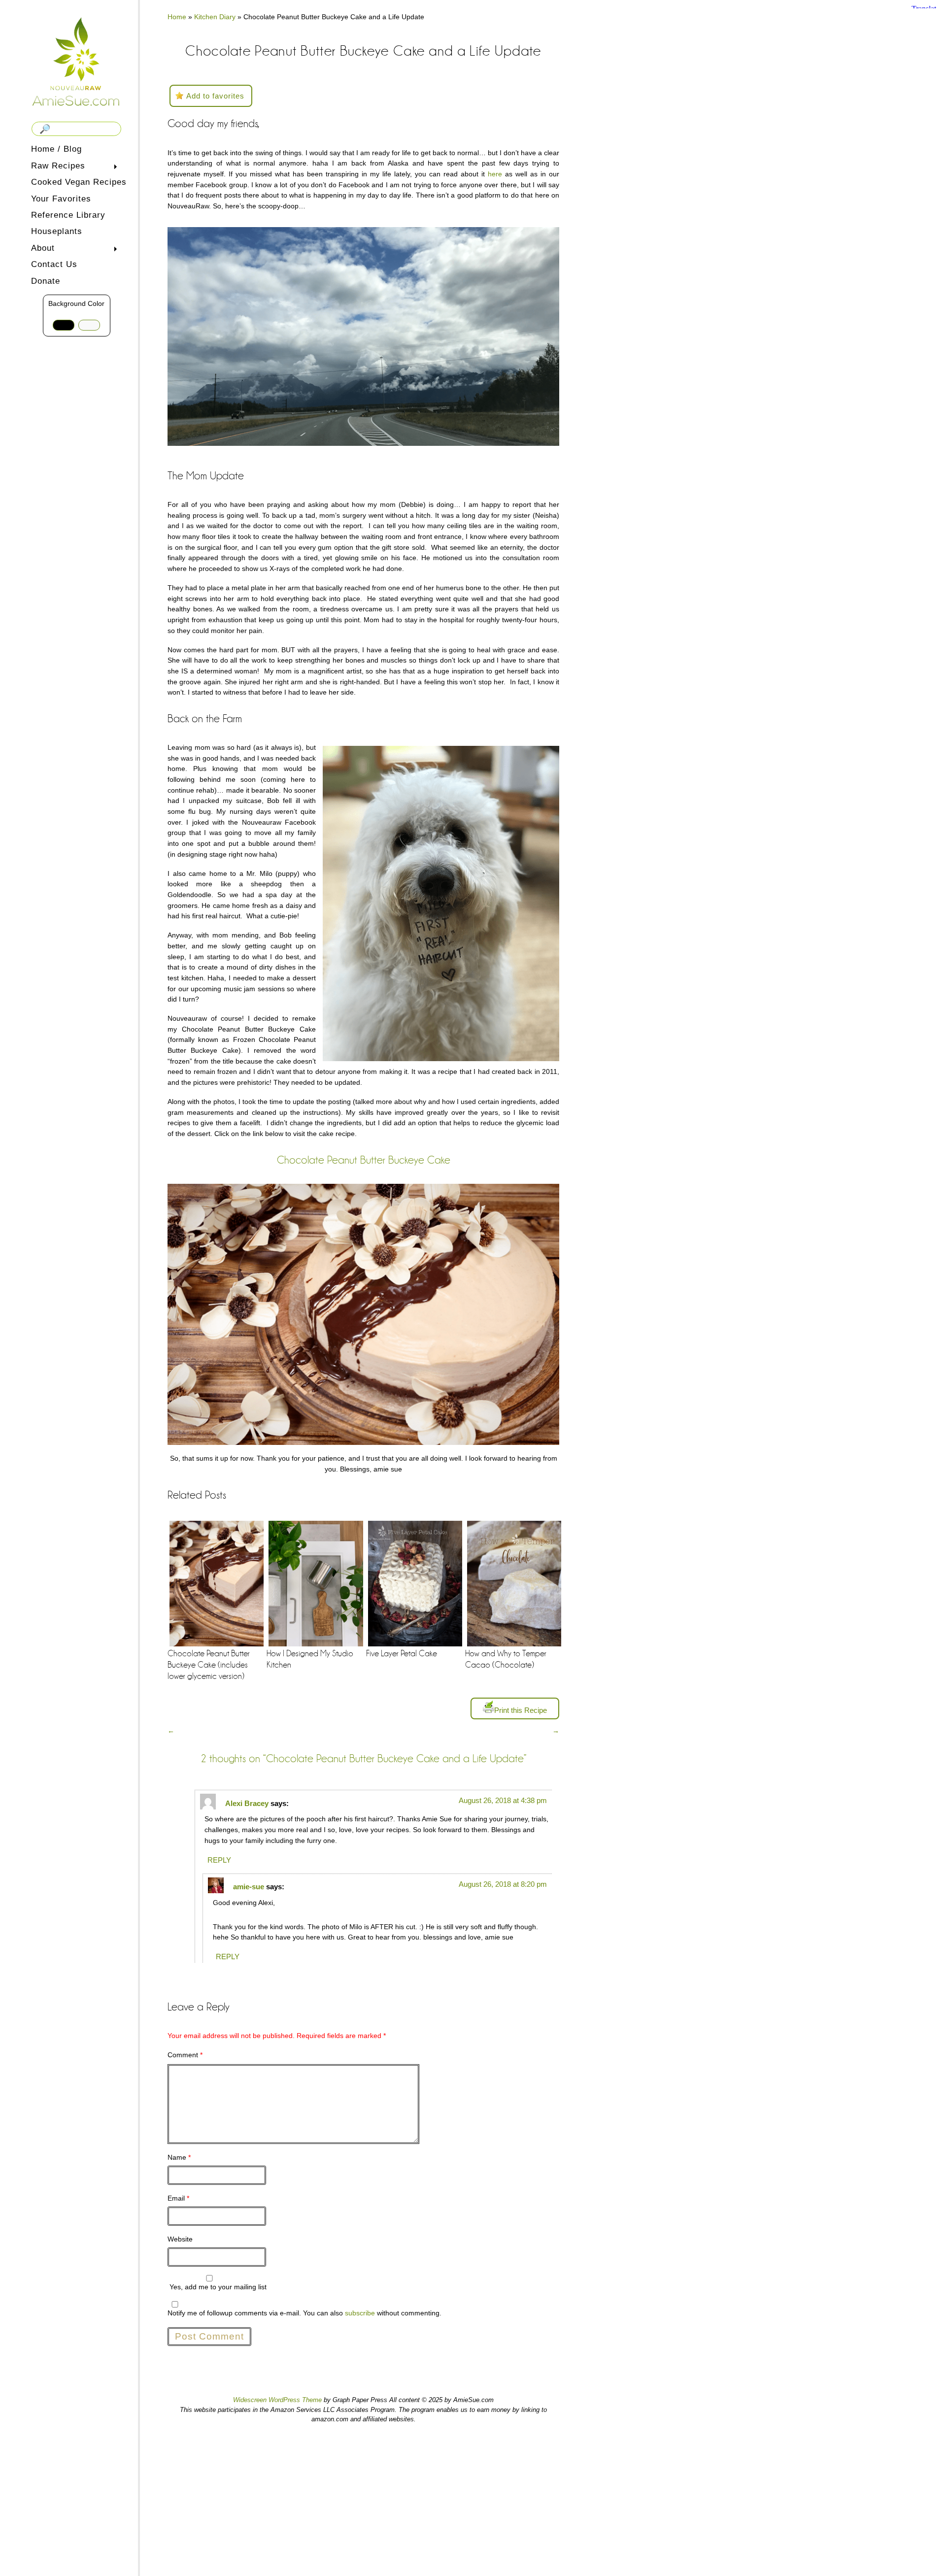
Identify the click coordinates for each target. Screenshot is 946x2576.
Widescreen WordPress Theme (277, 2400)
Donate (46, 281)
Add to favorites (215, 96)
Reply (219, 1860)
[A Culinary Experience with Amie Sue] (76, 61)
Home (177, 17)
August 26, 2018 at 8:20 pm (503, 1884)
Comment (185, 2055)
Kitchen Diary (215, 17)
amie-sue (249, 1887)
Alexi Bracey (247, 1803)
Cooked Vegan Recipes (79, 182)
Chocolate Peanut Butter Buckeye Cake (364, 1160)
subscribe (360, 2313)
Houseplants (57, 231)
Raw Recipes (56, 167)
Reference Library (68, 215)
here (495, 174)
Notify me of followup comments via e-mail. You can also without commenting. (304, 2313)
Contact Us (54, 264)
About (41, 249)
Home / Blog (56, 149)
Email (178, 2198)
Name (179, 2157)
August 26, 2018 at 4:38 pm (503, 1800)
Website (180, 2239)
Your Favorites (61, 199)
